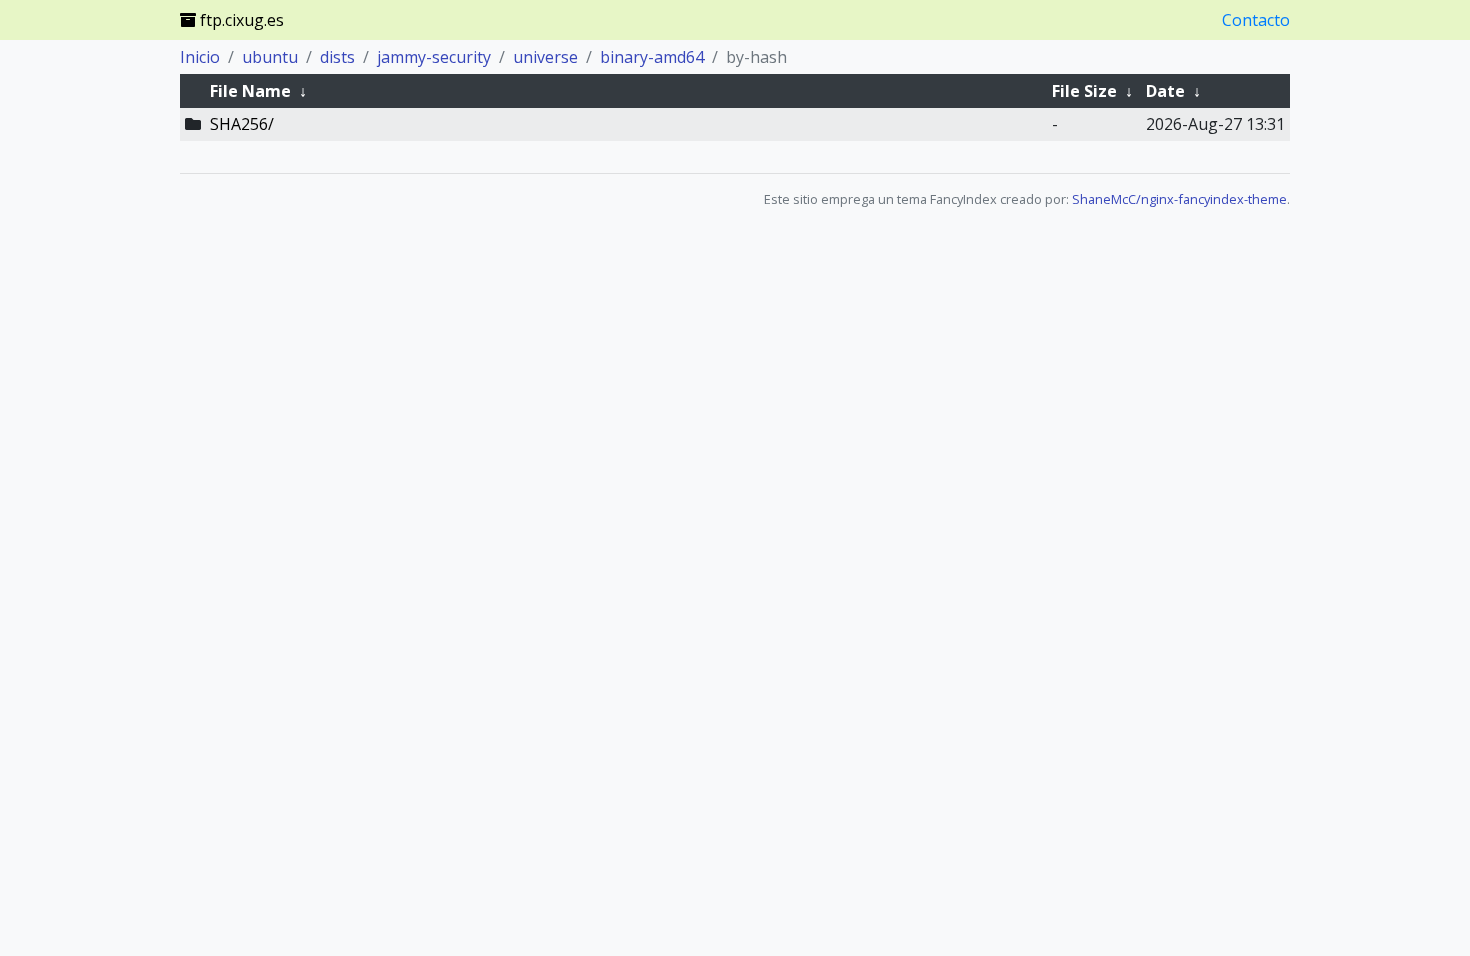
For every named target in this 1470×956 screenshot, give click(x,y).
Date (1165, 91)
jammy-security (434, 57)
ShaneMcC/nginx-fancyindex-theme (1179, 199)
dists (337, 57)
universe (545, 57)
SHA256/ (242, 124)
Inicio (200, 57)
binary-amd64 (652, 57)
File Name (250, 91)
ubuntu (270, 57)
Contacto (1256, 20)
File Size (1084, 91)
